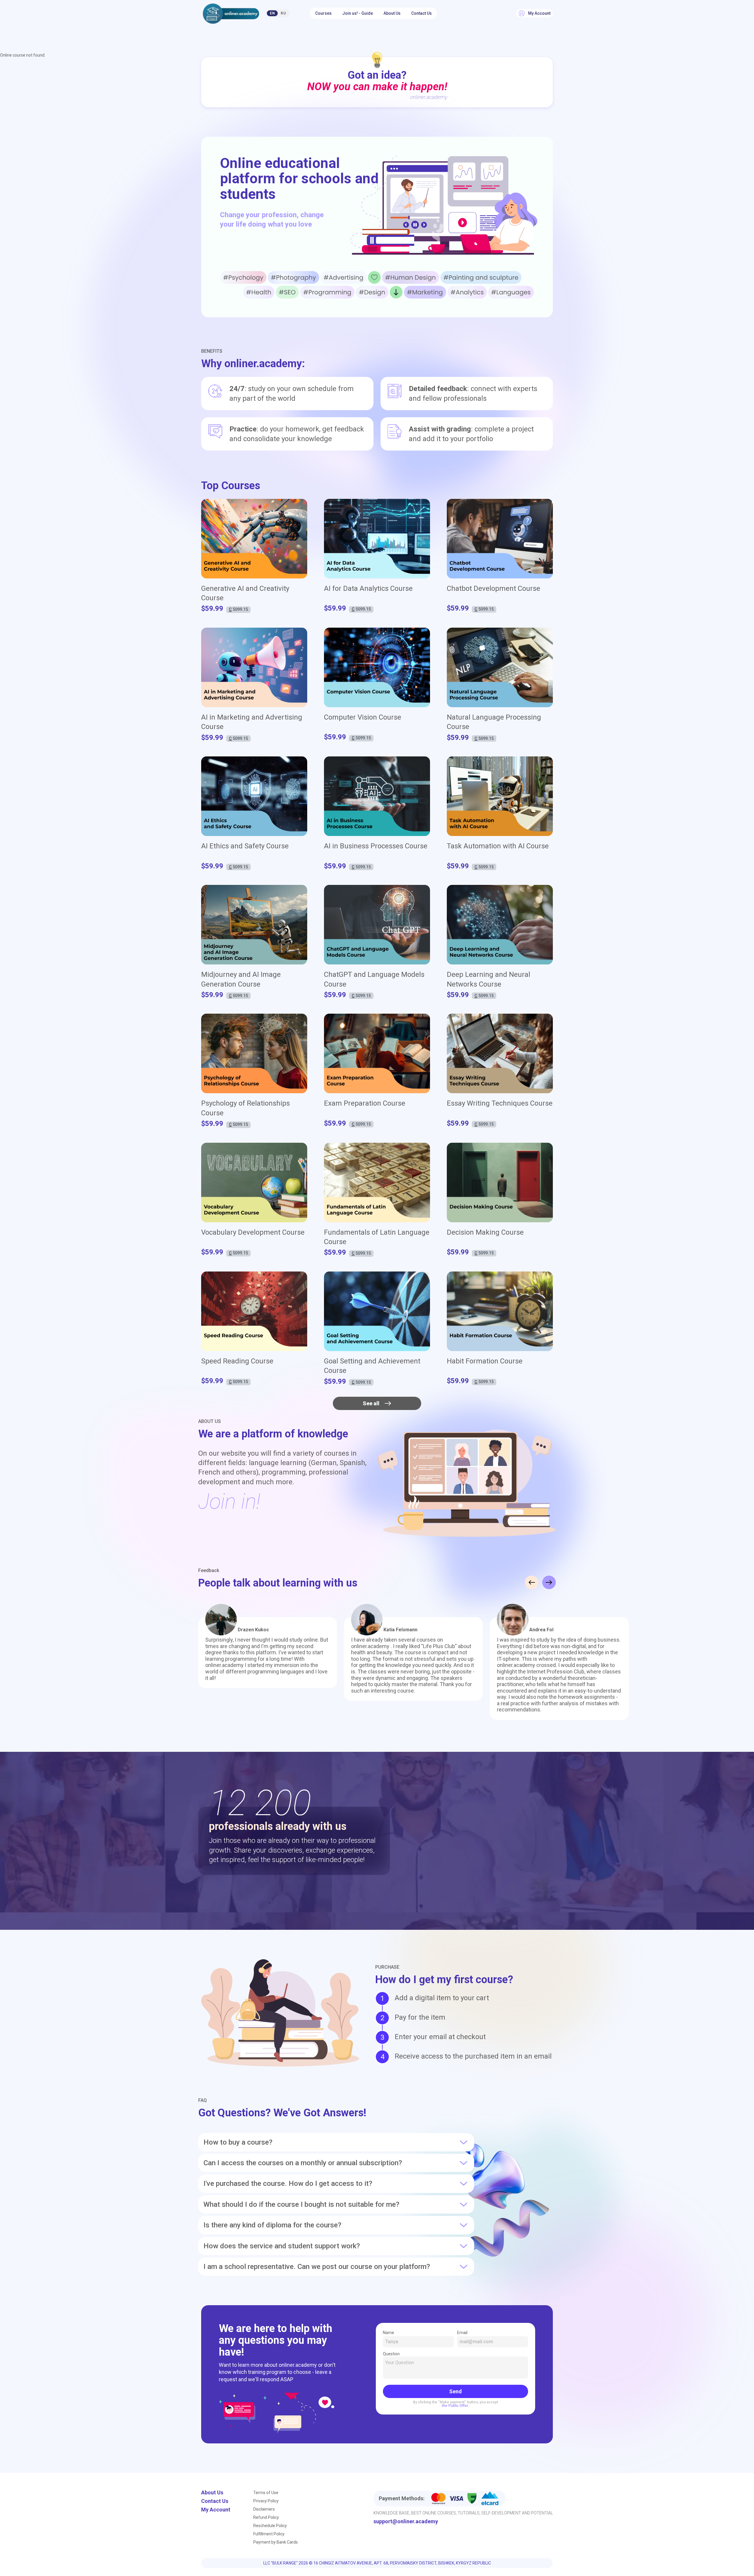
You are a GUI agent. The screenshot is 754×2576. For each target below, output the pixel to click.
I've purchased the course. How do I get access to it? (288, 2184)
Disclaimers (264, 2509)
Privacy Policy (266, 2501)
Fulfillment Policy (269, 2534)
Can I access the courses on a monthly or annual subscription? (303, 2163)
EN (272, 13)
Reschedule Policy (270, 2526)
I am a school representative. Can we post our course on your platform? (317, 2267)
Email (462, 2333)
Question (391, 2354)
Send (455, 2391)
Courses (323, 13)
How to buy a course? (238, 2142)
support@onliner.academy (406, 2521)
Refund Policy (266, 2517)
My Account (216, 2510)
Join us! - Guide (358, 13)
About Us (392, 13)
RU (283, 13)
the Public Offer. (455, 2406)
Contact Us (421, 13)
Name (388, 2333)
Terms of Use (266, 2493)
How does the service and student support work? (282, 2246)
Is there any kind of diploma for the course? (272, 2225)
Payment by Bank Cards (276, 2542)
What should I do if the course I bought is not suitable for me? (301, 2204)
